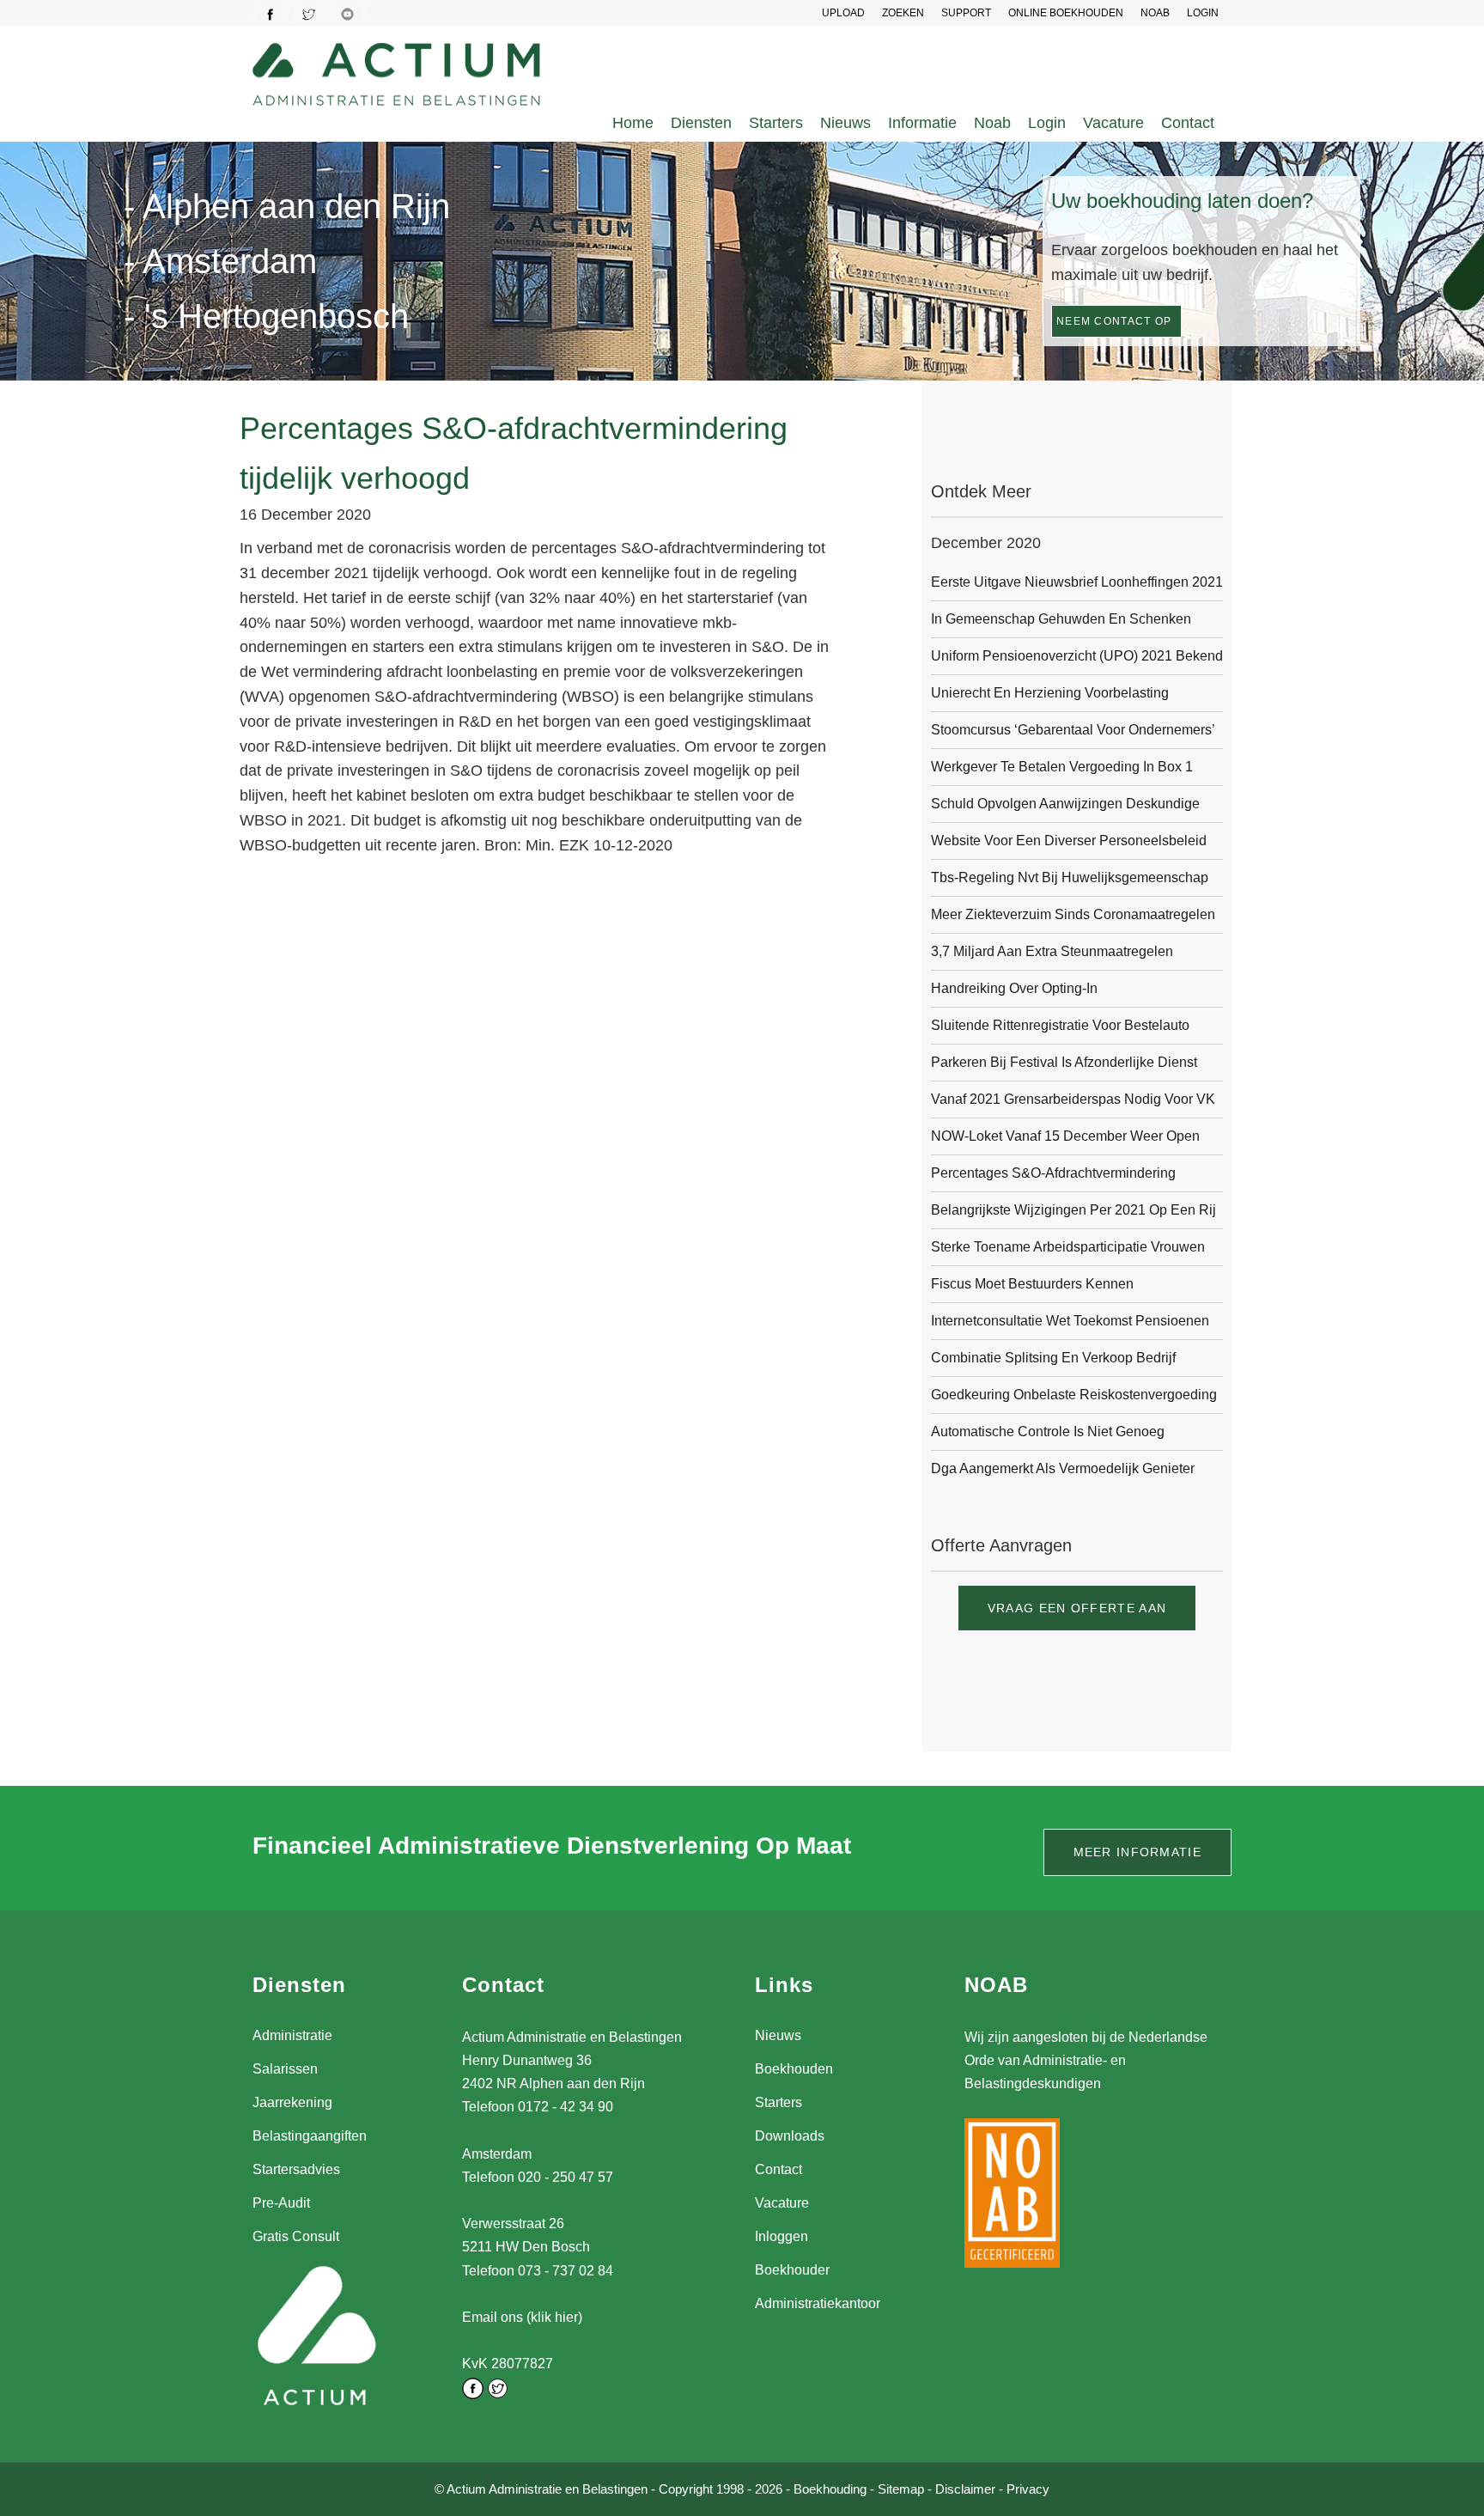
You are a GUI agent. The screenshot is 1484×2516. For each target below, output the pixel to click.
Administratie (292, 2035)
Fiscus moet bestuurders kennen (1032, 1284)
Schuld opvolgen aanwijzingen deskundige (1065, 804)
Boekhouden (794, 2069)
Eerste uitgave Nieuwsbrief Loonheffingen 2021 (1077, 582)
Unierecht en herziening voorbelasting (1050, 693)
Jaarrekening (292, 2102)
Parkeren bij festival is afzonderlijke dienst (1064, 1062)
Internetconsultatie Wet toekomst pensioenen (1070, 1321)
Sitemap (901, 2489)
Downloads (790, 2136)
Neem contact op (1114, 321)
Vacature (1113, 123)
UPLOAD (843, 13)
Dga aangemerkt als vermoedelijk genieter (1063, 1468)
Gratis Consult (296, 2236)
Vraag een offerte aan (1077, 1608)
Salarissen (285, 2069)
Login (1047, 123)
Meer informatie (1138, 1852)
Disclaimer (965, 2489)
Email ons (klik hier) (522, 2317)
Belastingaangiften (310, 2136)
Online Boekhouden (1066, 13)
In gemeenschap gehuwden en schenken (1061, 619)
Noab (992, 123)
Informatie (922, 123)
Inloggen (782, 2236)
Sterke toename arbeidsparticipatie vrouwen (1068, 1247)
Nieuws (845, 123)
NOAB (1155, 13)
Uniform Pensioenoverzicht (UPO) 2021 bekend (1077, 656)
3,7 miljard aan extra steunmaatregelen (1052, 951)
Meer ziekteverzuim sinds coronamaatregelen (1073, 914)
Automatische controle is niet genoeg (1048, 1432)
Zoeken (903, 13)
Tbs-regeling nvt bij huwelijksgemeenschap (1070, 877)
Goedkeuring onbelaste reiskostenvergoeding (1074, 1395)
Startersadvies (296, 2169)
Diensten (701, 123)
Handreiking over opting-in (1014, 988)
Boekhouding (830, 2489)
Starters (776, 123)
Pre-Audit (281, 2203)
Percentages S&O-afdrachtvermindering (1053, 1173)
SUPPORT (966, 13)
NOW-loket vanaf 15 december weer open (1065, 1136)
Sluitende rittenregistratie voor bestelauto (1060, 1025)
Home (633, 123)
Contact (1188, 123)
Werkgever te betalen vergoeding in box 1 (1062, 767)
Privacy (1028, 2489)
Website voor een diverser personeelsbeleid (1069, 841)
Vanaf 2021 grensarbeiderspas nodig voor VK (1073, 1099)
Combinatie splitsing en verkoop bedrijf (1053, 1358)
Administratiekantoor (818, 2303)
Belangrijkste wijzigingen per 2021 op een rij (1073, 1210)
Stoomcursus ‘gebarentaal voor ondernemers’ (1073, 730)
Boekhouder (792, 2270)
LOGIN (1203, 13)
